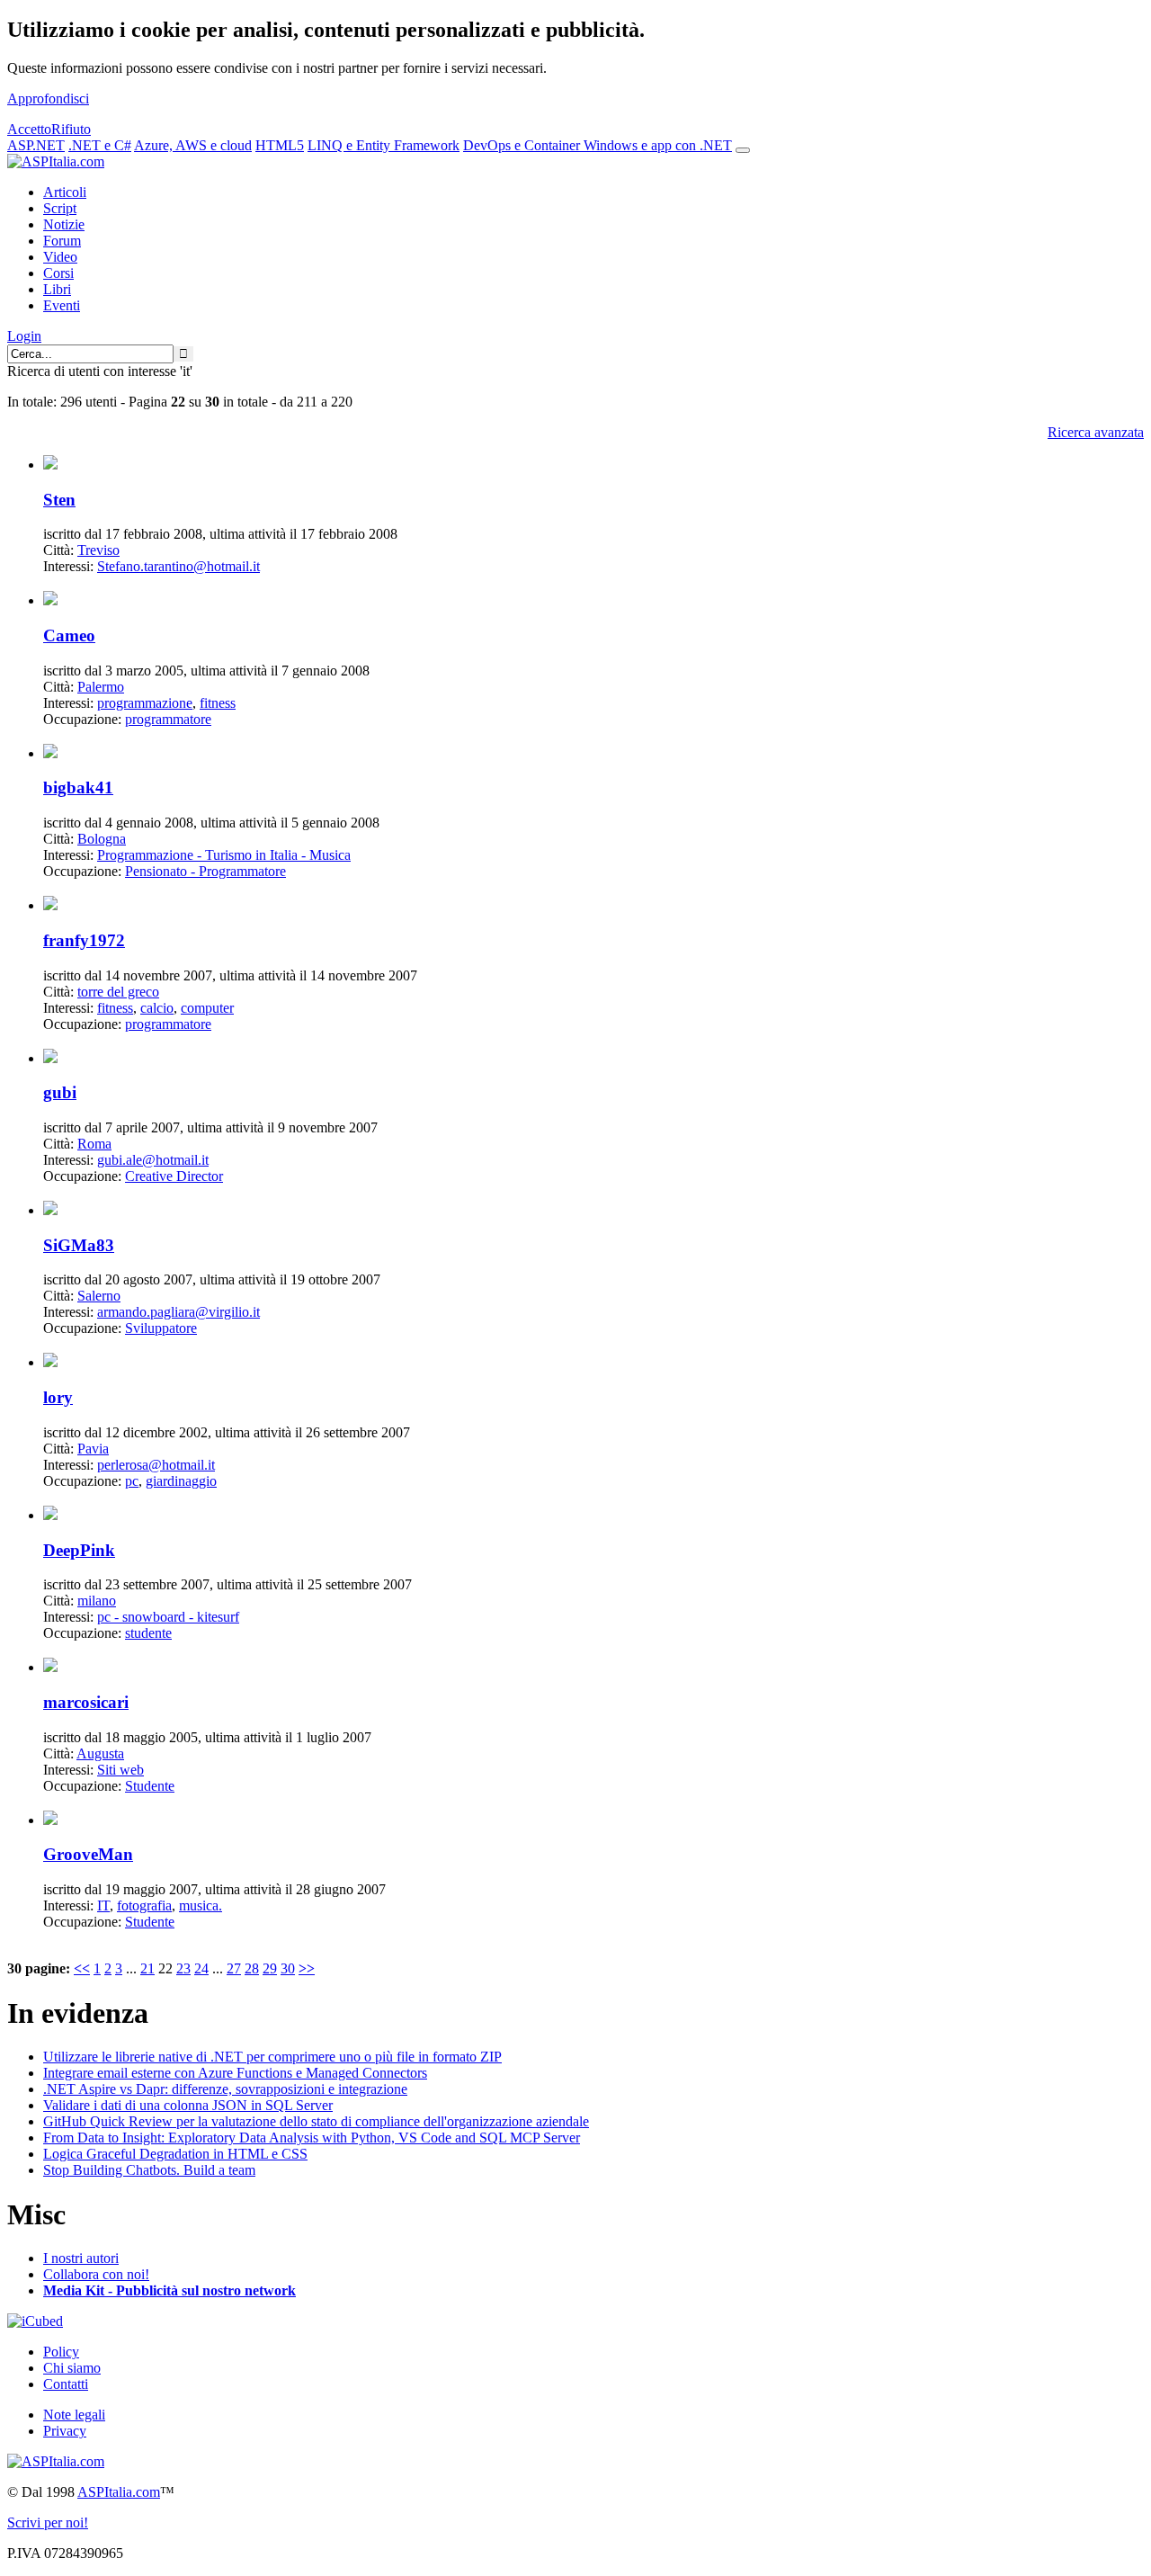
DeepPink (79, 1550)
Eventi (62, 305)
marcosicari (86, 1702)
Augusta (100, 1753)
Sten (59, 500)
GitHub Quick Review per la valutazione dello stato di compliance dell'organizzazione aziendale (316, 2121)
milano (97, 1601)
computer (207, 1008)
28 (252, 1968)
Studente (150, 1786)
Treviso (98, 550)
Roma (94, 1144)
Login (24, 336)
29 (270, 1968)
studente (148, 1633)
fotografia (144, 1905)
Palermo (101, 687)
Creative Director (174, 1176)
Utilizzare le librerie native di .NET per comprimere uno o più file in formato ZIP (272, 2057)
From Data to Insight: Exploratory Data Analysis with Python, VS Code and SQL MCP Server (312, 2138)
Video (60, 257)
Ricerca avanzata (1096, 432)
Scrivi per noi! (48, 2522)
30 (288, 1968)
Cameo (69, 635)
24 (201, 1968)
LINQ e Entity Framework (384, 145)
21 (147, 1968)
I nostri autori (81, 2258)
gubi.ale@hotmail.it (153, 1160)
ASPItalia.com (119, 2492)
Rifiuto (71, 129)
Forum (62, 241)
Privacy (65, 2431)
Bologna (102, 839)
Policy (61, 2352)
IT (103, 1905)
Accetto (29, 129)
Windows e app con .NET (658, 145)
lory (58, 1397)
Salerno (99, 1296)
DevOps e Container (523, 145)
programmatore (168, 719)
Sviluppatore (161, 1328)
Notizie (64, 224)
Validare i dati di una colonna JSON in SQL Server (188, 2105)
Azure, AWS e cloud (193, 145)
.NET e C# (100, 145)
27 (234, 1968)
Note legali (74, 2415)
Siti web (120, 1770)
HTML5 (280, 145)
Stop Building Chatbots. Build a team (149, 2170)
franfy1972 (84, 940)
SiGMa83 (79, 1245)
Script (60, 208)
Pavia (93, 1449)
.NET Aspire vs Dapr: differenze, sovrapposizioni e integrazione (225, 2089)
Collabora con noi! (96, 2274)
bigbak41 (78, 787)
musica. (201, 1905)
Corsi (58, 273)
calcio (157, 1008)
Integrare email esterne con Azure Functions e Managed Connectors (235, 2073)
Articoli (65, 192)
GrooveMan (88, 1854)
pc (132, 1481)
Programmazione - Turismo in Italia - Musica (224, 855)
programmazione (145, 703)
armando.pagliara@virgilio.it (178, 1312)
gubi (60, 1092)
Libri (57, 289)
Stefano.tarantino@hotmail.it (178, 566)
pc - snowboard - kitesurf (168, 1617)
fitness (218, 703)
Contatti (66, 2384)
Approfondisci (48, 98)
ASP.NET (36, 145)
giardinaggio (181, 1481)
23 (183, 1968)
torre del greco (118, 992)
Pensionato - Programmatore (205, 871)
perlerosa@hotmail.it (156, 1465)
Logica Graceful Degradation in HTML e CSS (175, 2154)
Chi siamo (72, 2368)
